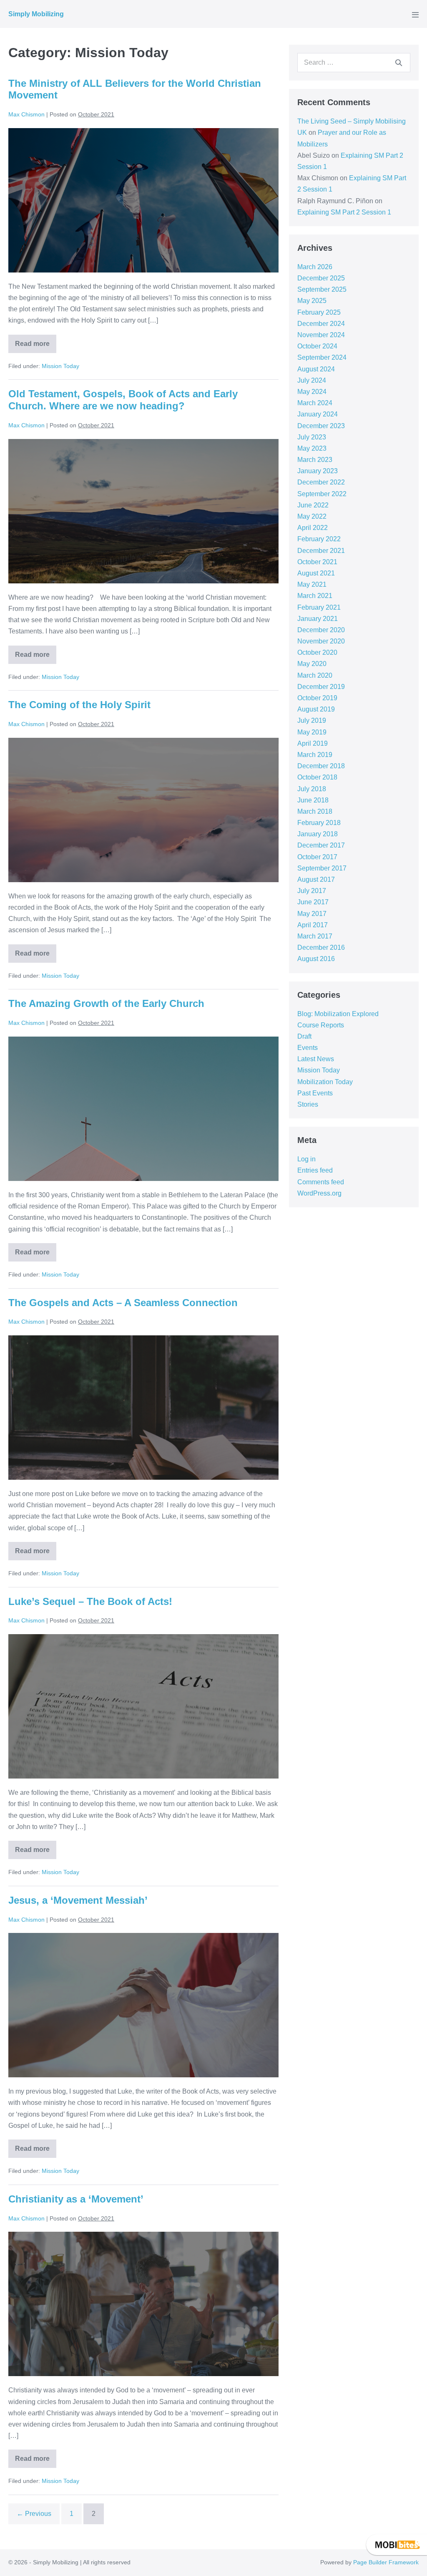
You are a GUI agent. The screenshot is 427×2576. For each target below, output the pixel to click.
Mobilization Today (325, 1082)
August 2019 (316, 709)
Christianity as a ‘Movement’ (76, 2199)
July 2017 (312, 891)
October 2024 (317, 346)
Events (308, 1048)
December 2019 (321, 687)
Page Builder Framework (386, 2562)
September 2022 (322, 494)
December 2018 (321, 766)
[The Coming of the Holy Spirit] (143, 810)
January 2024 (318, 414)
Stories (308, 1104)
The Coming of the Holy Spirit (79, 705)
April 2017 (313, 925)
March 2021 (315, 596)
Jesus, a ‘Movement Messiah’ (78, 1900)
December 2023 (321, 426)
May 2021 (312, 584)
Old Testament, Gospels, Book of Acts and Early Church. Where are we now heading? (123, 400)
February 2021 (319, 607)
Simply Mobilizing (36, 14)
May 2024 (312, 392)
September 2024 (322, 357)
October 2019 (317, 698)
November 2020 (321, 641)
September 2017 (322, 868)
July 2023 (312, 437)
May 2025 (312, 301)
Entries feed (315, 1170)
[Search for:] (354, 62)
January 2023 (318, 471)
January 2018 (318, 834)
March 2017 (315, 936)
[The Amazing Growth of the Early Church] (143, 1109)
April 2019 (313, 743)
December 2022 (321, 482)
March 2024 (315, 403)
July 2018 (312, 789)
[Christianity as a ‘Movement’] (143, 2304)
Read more (36, 341)
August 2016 (316, 959)
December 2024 (321, 324)
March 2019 (315, 755)
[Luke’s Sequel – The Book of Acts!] (143, 1706)
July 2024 (312, 380)
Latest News (316, 1059)
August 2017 (316, 879)
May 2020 (312, 664)
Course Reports (321, 1025)
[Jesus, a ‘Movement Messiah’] (143, 2005)
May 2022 (312, 516)
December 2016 (321, 947)
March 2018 (315, 811)
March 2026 (315, 267)
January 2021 (318, 619)
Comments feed (321, 1182)
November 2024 (321, 335)
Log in (306, 1159)
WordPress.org (319, 1193)
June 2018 (313, 800)
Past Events (315, 1093)
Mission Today (60, 366)
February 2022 (319, 539)
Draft (304, 1036)
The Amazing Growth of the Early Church (106, 1003)
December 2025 (321, 278)
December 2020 (321, 630)
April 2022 (313, 528)
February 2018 (319, 823)
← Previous (34, 2514)
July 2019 (312, 720)
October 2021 (317, 562)
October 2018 (317, 777)
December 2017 (321, 845)
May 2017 (312, 914)
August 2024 (316, 369)
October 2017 (317, 857)
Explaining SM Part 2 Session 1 (344, 212)
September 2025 (322, 289)
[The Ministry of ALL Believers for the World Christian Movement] (143, 200)
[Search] (399, 63)
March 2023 (315, 460)
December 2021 (321, 551)
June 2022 (313, 505)
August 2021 (316, 573)
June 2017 (313, 902)
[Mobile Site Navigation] (415, 15)
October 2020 (317, 652)
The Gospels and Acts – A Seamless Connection (123, 1303)
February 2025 (319, 312)
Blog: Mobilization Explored (338, 1014)
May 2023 (312, 448)
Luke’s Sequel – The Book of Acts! (90, 1601)
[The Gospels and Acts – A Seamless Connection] (143, 1408)
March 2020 (315, 675)
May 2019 (312, 732)
